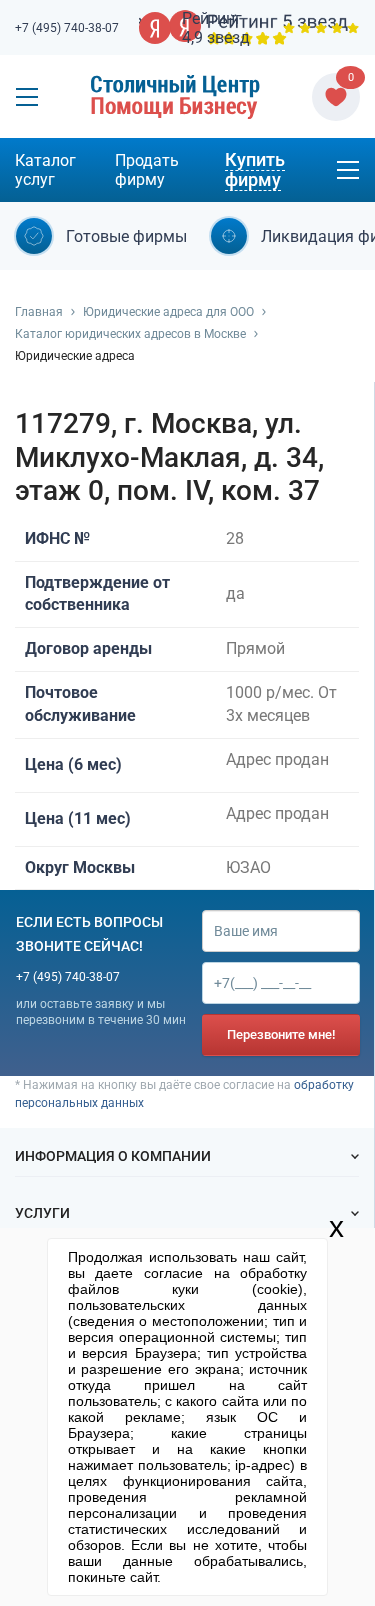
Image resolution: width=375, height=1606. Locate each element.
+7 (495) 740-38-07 (67, 28)
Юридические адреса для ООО (168, 312)
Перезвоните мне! (281, 1034)
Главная (39, 312)
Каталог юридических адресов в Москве (130, 334)
